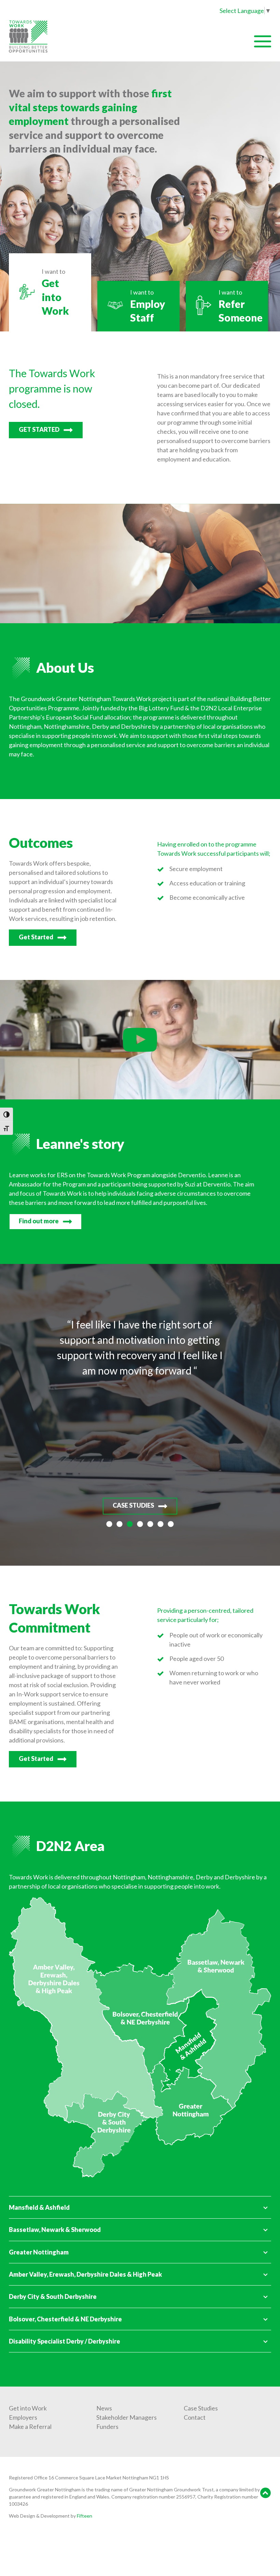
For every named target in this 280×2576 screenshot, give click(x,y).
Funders (107, 2426)
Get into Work (28, 2408)
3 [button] (130, 1524)
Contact (195, 2417)
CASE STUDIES (133, 1505)
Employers (23, 2417)
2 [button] (120, 1524)
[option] (140, 1415)
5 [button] (150, 1524)
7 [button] (171, 1524)
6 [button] (160, 1524)
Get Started (36, 937)
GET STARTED (39, 429)
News (104, 2408)
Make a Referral (30, 2426)
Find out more (39, 1221)
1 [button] (109, 1524)
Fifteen (85, 2516)
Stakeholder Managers (127, 2417)
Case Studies (201, 2408)
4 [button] (140, 1524)
